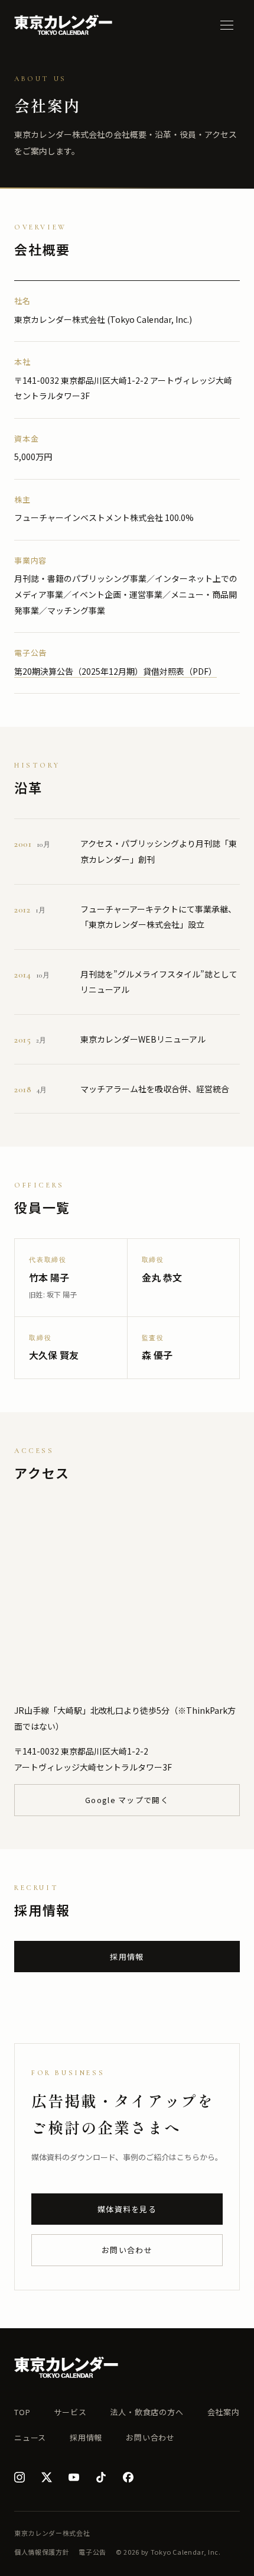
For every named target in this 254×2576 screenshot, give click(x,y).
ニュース (30, 2437)
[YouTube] (74, 2477)
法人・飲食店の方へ (146, 2412)
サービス (70, 2412)
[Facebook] (128, 2477)
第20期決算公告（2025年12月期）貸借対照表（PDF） (115, 671)
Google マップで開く (127, 1800)
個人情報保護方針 (42, 2552)
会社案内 (224, 2412)
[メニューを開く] (227, 25)
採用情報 (127, 1957)
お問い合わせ (127, 2250)
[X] (47, 2477)
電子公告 (92, 2552)
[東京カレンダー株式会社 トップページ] (63, 25)
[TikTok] (101, 2477)
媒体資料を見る (127, 2209)
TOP (22, 2412)
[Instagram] (19, 2477)
